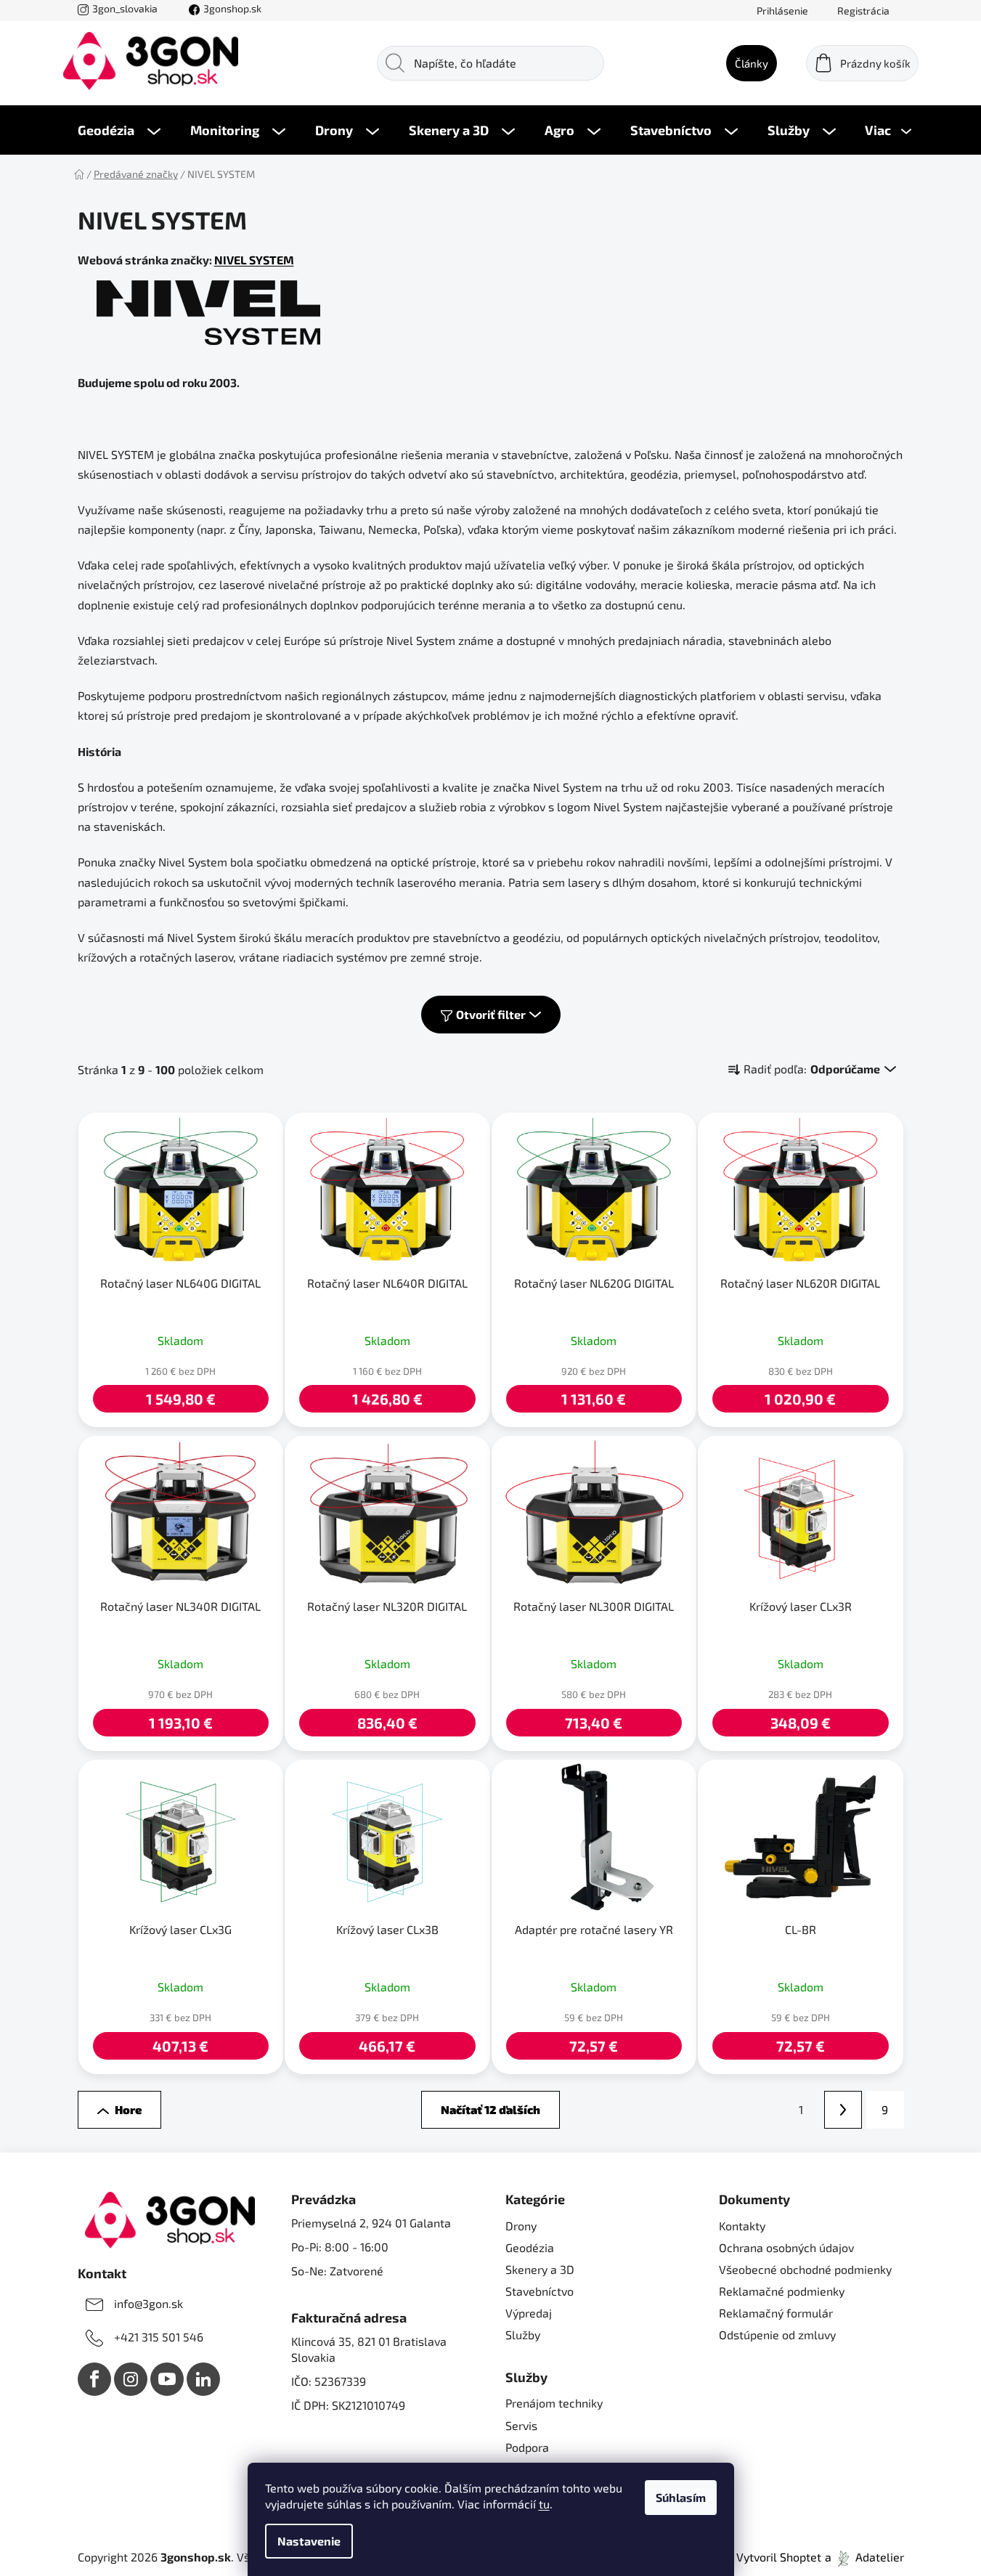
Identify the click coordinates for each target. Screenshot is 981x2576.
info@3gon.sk (148, 2303)
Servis (521, 2425)
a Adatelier (864, 2557)
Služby (523, 2335)
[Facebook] (94, 2379)
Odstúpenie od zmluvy (777, 2335)
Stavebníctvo (540, 2291)
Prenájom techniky (554, 2403)
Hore (128, 2109)
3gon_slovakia (125, 8)
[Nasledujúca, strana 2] (843, 2110)
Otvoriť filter (491, 1014)
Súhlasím (681, 2497)
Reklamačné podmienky (782, 2291)
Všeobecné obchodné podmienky (805, 2269)
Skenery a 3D (540, 2269)
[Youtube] (167, 2379)
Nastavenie (309, 2541)
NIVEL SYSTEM (254, 260)
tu (544, 2504)
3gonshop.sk (232, 8)
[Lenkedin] (203, 2379)
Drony (521, 2226)
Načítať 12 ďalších (490, 2109)
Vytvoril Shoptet (779, 2557)
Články (752, 63)
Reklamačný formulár (776, 2313)
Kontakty (742, 2226)
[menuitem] (119, 130)
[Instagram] (131, 2379)
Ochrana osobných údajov (786, 2247)
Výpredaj (529, 2313)
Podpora (527, 2447)
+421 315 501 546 (159, 2337)
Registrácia (863, 11)
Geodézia (530, 2247)
